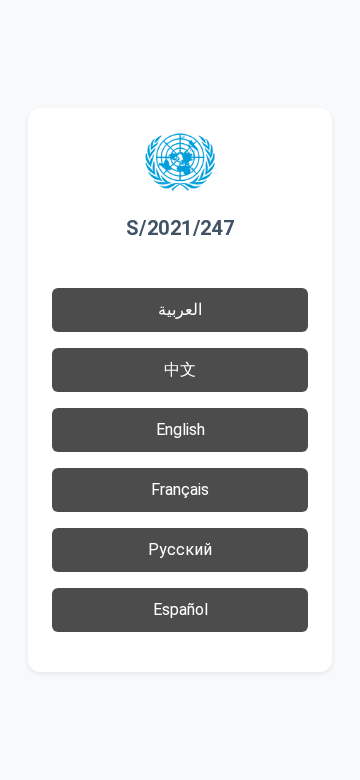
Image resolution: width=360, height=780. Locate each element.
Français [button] (180, 489)
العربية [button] (180, 309)
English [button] (180, 429)
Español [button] (180, 609)
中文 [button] (180, 369)
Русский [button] (180, 549)
